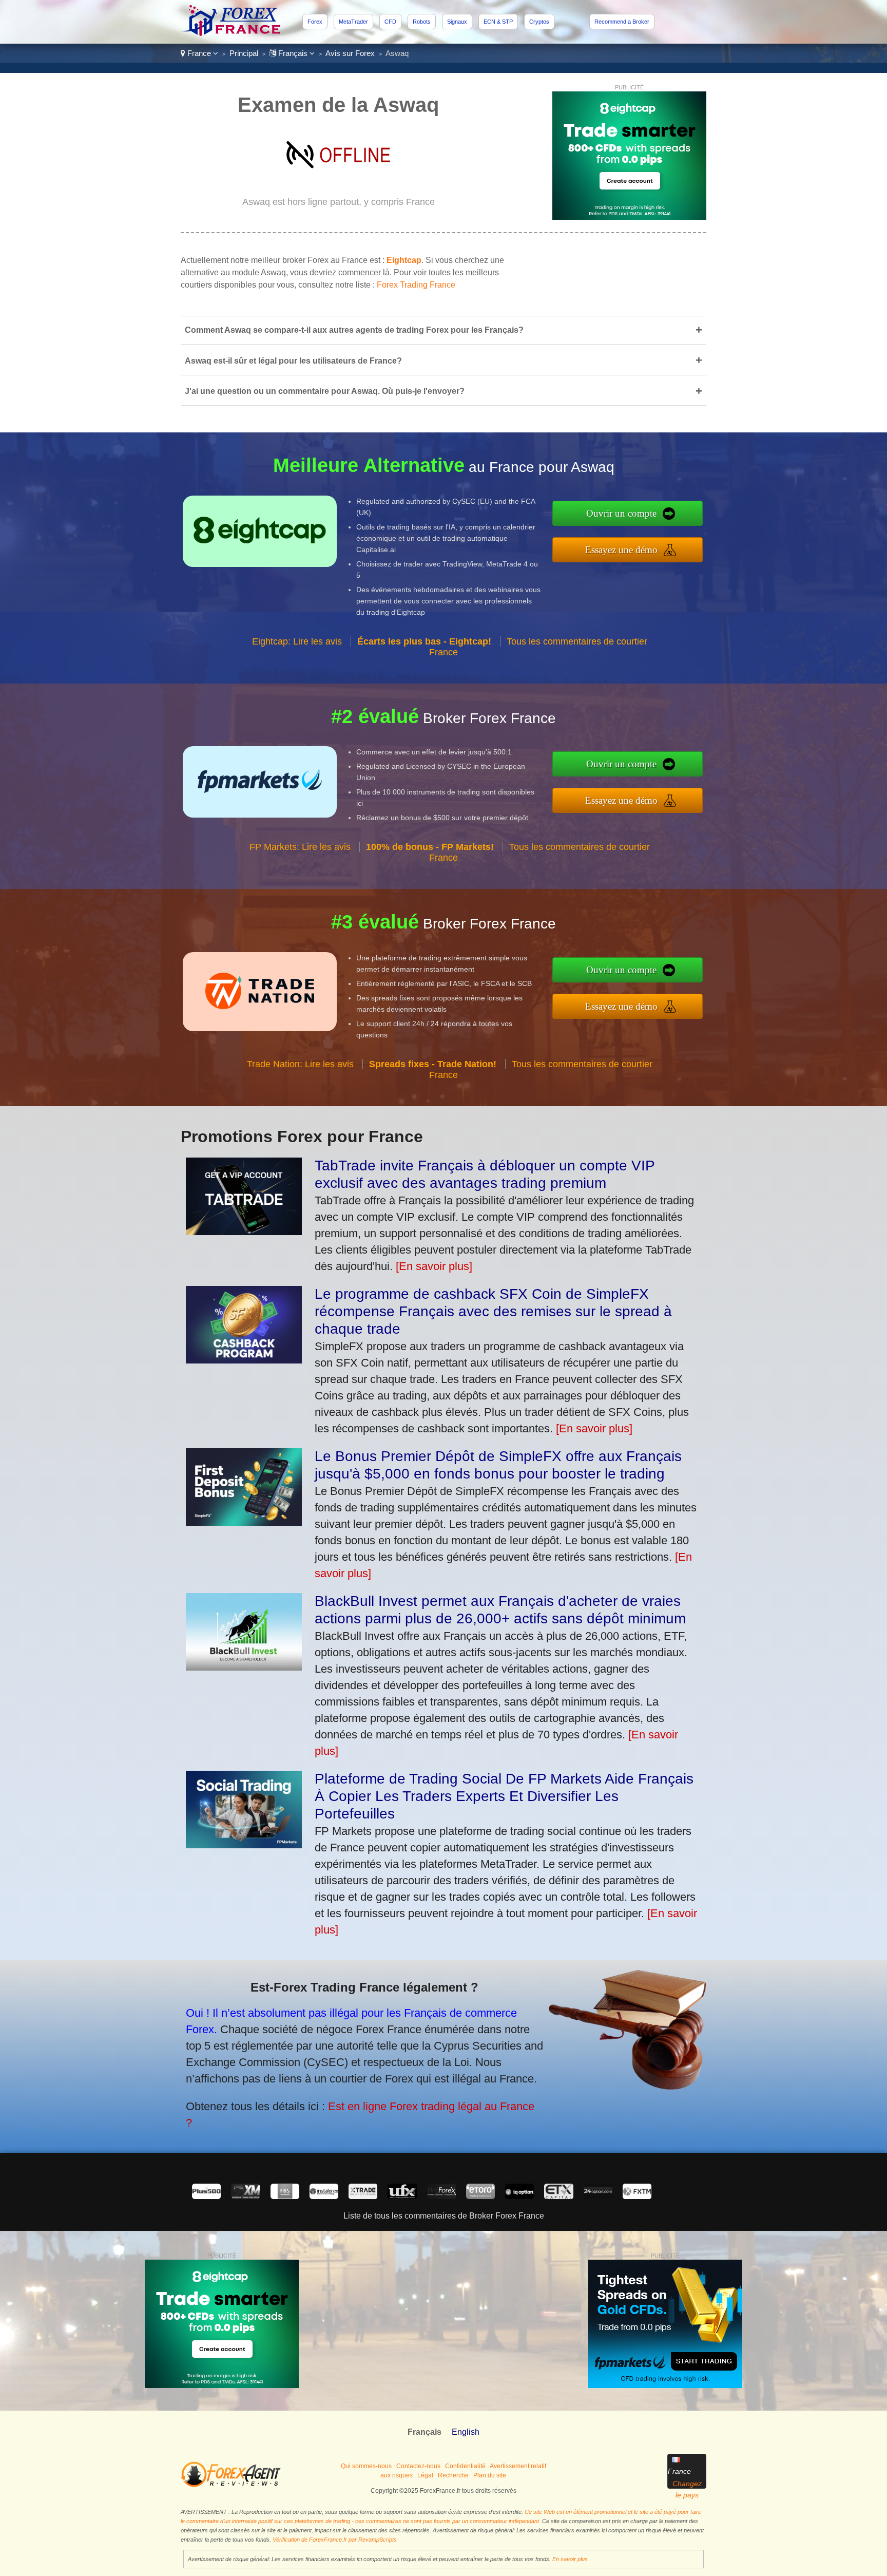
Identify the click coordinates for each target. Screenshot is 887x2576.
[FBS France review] (285, 2196)
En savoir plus (570, 2559)
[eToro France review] (480, 2196)
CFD (390, 22)
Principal (244, 53)
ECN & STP (498, 22)
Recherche (453, 2475)
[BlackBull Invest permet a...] (244, 1667)
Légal (425, 2475)
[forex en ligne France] (232, 33)
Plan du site (490, 2475)
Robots (422, 22)
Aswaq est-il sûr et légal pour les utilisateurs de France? (444, 360)
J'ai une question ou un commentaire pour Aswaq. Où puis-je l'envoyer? (444, 391)
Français (293, 53)
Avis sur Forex (350, 53)
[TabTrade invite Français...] (244, 1231)
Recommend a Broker (622, 22)
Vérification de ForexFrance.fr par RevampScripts (335, 2540)
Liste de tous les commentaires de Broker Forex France (444, 2216)
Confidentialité (465, 2466)
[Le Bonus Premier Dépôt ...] (244, 1522)
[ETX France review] (558, 2196)
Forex (315, 22)
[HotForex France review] (441, 2196)
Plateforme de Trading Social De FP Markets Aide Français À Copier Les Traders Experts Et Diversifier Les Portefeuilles (504, 1796)
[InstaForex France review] (324, 2196)
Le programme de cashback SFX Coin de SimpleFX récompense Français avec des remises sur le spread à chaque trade (493, 1311)
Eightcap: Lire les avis (297, 641)
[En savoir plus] (434, 1266)
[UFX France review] (402, 2196)
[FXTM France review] (637, 2196)
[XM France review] (245, 2196)
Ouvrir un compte (621, 513)
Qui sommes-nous (366, 2466)
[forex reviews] (231, 2485)
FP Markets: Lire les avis (300, 847)
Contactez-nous (418, 2466)
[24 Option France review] (598, 2196)
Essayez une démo (621, 550)
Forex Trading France (416, 285)
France (199, 53)
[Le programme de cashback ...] (244, 1360)
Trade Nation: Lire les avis (300, 1064)
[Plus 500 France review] (206, 2196)
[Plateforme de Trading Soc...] (244, 1844)
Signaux (457, 22)
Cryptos (539, 22)
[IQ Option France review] (519, 2196)
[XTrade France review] (363, 2196)
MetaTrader (353, 22)
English (466, 2432)
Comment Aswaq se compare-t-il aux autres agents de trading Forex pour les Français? (444, 330)
